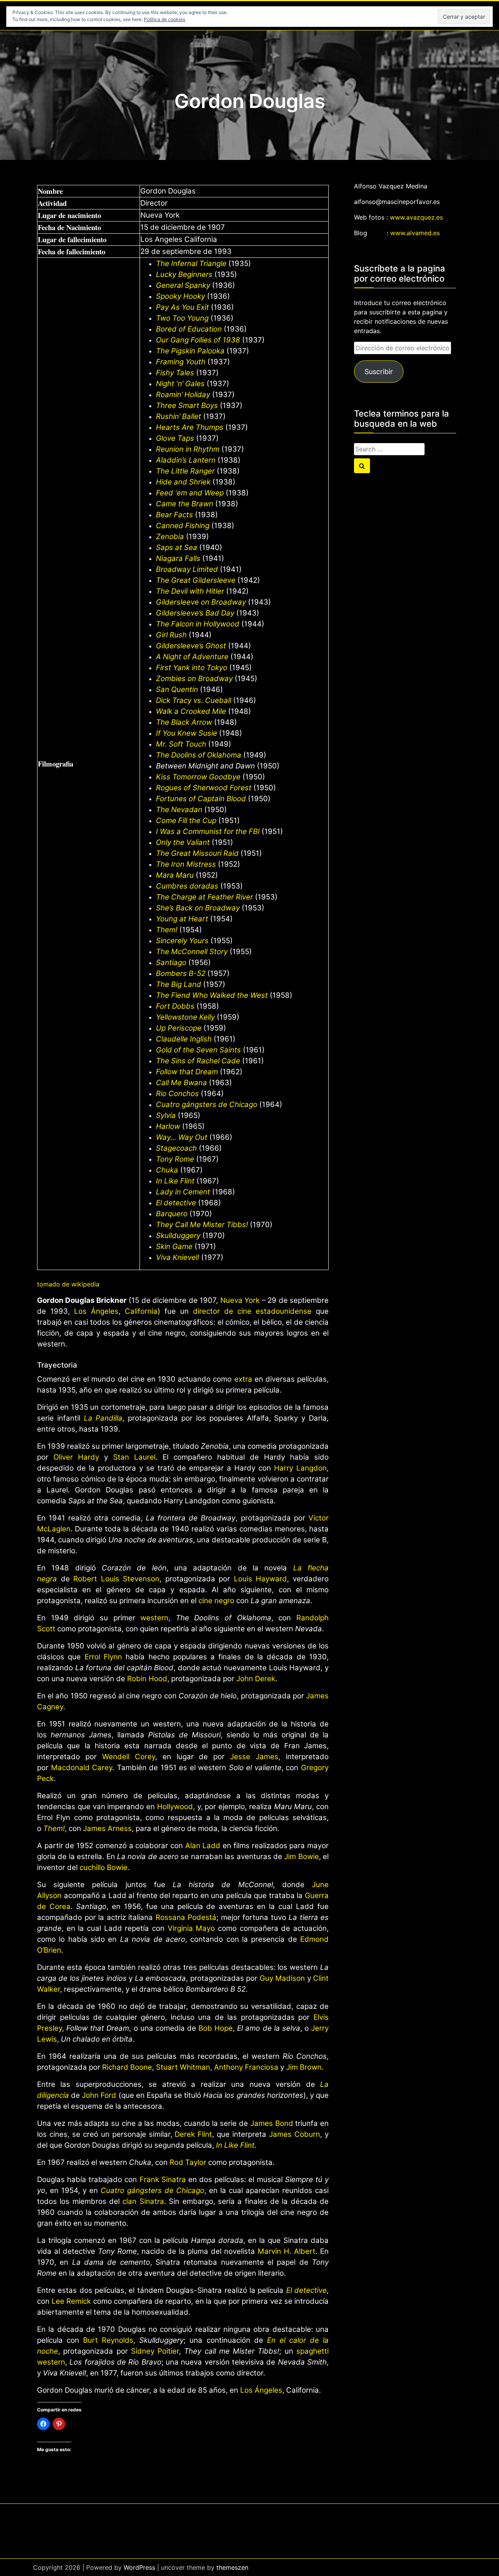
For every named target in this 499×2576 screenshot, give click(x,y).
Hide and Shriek (183, 482)
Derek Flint (193, 2134)
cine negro (216, 1601)
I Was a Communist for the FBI (208, 831)
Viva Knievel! (178, 1257)
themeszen (232, 2567)
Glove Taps (175, 438)
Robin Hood (147, 1679)
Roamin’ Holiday (183, 395)
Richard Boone (127, 2067)
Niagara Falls (178, 558)
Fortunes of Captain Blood (201, 799)
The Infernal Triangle (191, 263)
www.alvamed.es (415, 233)
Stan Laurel (134, 1457)
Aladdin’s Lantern (186, 460)
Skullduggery (178, 1236)
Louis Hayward (261, 1579)
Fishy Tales (175, 373)
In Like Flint (175, 1181)
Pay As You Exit (182, 307)
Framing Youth (181, 362)
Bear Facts (174, 515)
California (141, 1311)
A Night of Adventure (192, 657)
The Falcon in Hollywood (198, 624)
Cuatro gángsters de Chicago (207, 1104)
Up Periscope (179, 1028)
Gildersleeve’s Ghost (191, 646)
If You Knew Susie (187, 733)
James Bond (272, 2123)
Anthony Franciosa (246, 2067)
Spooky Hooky (180, 296)
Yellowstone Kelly (185, 1017)
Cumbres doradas (187, 886)
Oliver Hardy (76, 1457)
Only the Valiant (183, 842)
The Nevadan (179, 810)
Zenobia (170, 537)
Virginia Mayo (191, 1928)
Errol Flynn (103, 1657)
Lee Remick (71, 2301)
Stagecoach (176, 1148)
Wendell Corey (129, 1757)
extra (243, 1379)
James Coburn (295, 2134)
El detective (176, 1203)
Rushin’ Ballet (179, 416)
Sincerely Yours (182, 941)
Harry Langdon (300, 1468)
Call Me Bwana (181, 1083)
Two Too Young (182, 318)
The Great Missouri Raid (197, 853)
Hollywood (175, 1807)
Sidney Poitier (155, 2351)
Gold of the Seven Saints (198, 1050)
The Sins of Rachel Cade (198, 1061)
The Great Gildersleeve (196, 580)
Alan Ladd (203, 1846)
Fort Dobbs (175, 1006)
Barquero (172, 1214)
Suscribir (379, 372)
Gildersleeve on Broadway (201, 602)
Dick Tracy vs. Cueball (194, 700)
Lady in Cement (183, 1192)
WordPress (139, 2567)
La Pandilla (103, 1418)
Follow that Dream (187, 1072)
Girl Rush (171, 635)
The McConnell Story (192, 952)
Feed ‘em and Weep (190, 493)
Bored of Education (189, 329)
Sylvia (166, 1115)
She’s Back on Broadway (198, 908)
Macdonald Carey (82, 1768)
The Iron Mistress (186, 864)
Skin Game (174, 1246)
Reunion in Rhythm (188, 449)
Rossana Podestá (186, 1917)
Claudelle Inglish (184, 1039)
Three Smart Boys (187, 405)
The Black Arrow (184, 722)
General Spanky (183, 285)
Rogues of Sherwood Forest (204, 788)
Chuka (167, 1170)
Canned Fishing (183, 526)
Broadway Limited (187, 569)
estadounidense (284, 1311)
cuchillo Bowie (104, 1867)
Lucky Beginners (184, 274)
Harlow (168, 1126)
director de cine (222, 1311)
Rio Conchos (177, 1094)
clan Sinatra (143, 2201)
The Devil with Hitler (190, 591)
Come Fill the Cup (186, 821)
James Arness (107, 1828)
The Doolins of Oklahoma (199, 755)
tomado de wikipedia (68, 1284)
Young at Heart (182, 919)
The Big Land (179, 984)
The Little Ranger (185, 471)
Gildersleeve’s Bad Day (195, 613)
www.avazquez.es (416, 217)
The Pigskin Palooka (190, 351)
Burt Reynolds (108, 2340)
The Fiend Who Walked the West (212, 995)
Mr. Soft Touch (181, 744)
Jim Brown (304, 2067)
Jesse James (254, 1757)
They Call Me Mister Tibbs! (202, 1225)
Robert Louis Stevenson (116, 1579)
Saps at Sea (177, 547)
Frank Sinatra (163, 2179)
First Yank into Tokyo (192, 668)
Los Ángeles (96, 1311)
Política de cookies (165, 19)
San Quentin (177, 689)
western (154, 1618)
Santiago (171, 962)
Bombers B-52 (181, 973)
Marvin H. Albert (287, 2251)
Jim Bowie (301, 1857)
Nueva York (240, 1300)
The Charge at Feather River (204, 897)
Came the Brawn (185, 504)
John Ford (99, 2095)
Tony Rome (175, 1159)
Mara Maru (175, 875)
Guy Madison (282, 1978)
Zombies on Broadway (194, 679)
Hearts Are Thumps (190, 427)
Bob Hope (216, 2028)
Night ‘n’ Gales (180, 384)
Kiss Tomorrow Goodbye (198, 777)
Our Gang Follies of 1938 (198, 340)
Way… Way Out (182, 1137)
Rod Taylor (188, 2162)
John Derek (256, 1679)
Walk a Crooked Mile (191, 711)
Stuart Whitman (183, 2067)
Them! (167, 930)
